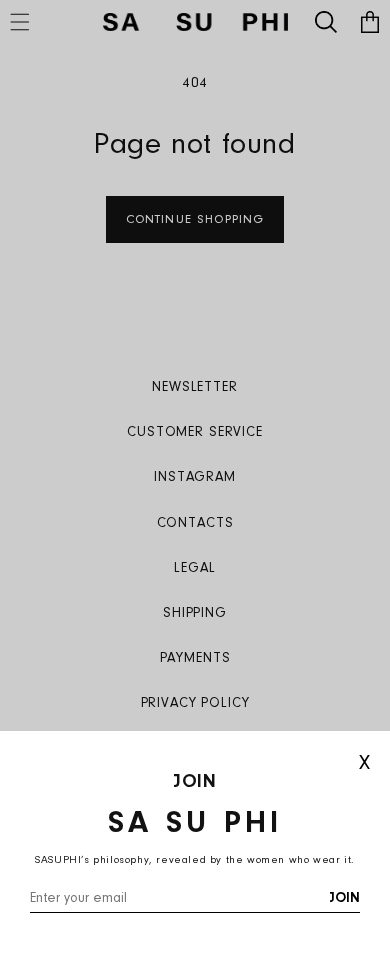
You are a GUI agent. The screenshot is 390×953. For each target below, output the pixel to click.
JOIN (344, 899)
